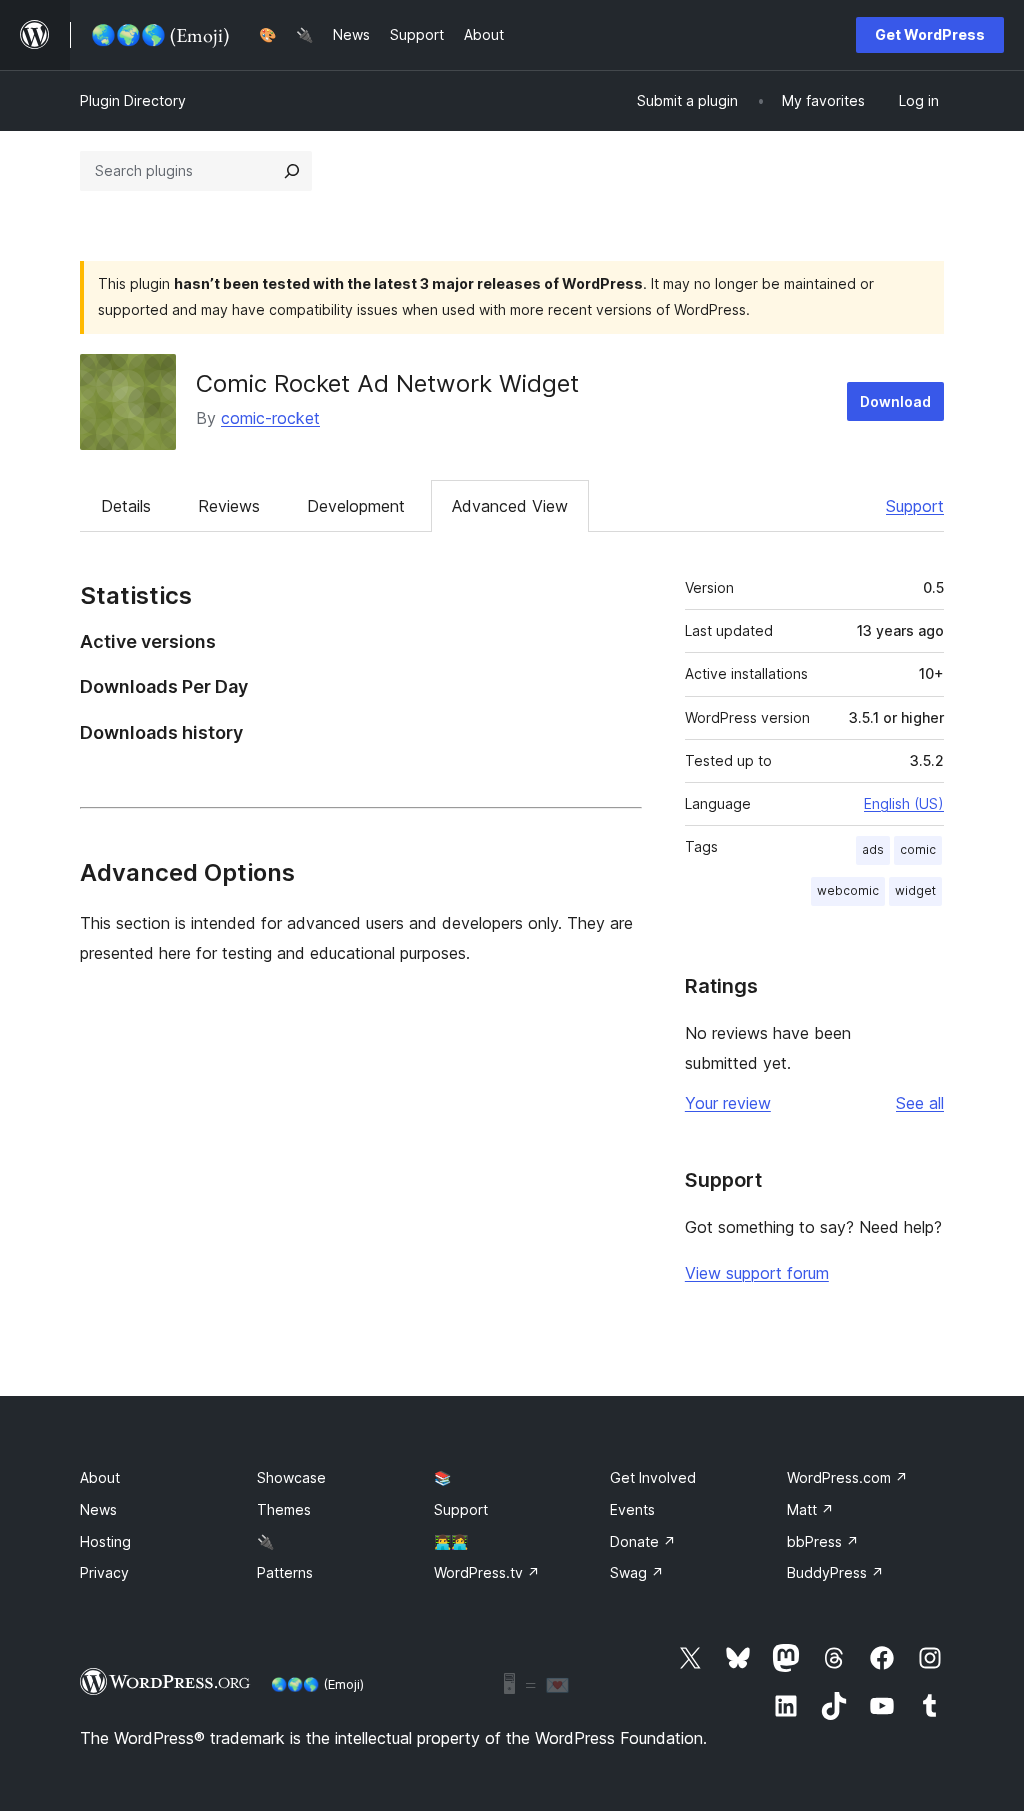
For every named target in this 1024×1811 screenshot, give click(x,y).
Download (895, 401)
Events (632, 1509)
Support (915, 506)
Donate (643, 1541)
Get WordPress (930, 34)
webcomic (848, 890)
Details (126, 506)
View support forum (757, 1273)
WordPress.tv (487, 1572)
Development (356, 506)
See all (920, 1103)
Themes (284, 1509)
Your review (728, 1103)
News (98, 1509)
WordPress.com (847, 1477)
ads (873, 849)
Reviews (229, 506)
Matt (810, 1509)
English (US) (904, 803)
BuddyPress (835, 1572)
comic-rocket (270, 418)
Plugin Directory (133, 100)
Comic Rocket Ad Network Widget (387, 383)
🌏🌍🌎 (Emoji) (317, 1684)
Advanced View (510, 506)
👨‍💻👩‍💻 (451, 1541)
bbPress (823, 1541)
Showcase (291, 1477)
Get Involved (653, 1477)
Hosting (105, 1541)
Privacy (104, 1572)
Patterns (285, 1572)
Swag (637, 1572)
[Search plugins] (292, 171)
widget (915, 890)
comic (918, 849)
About (100, 1477)
